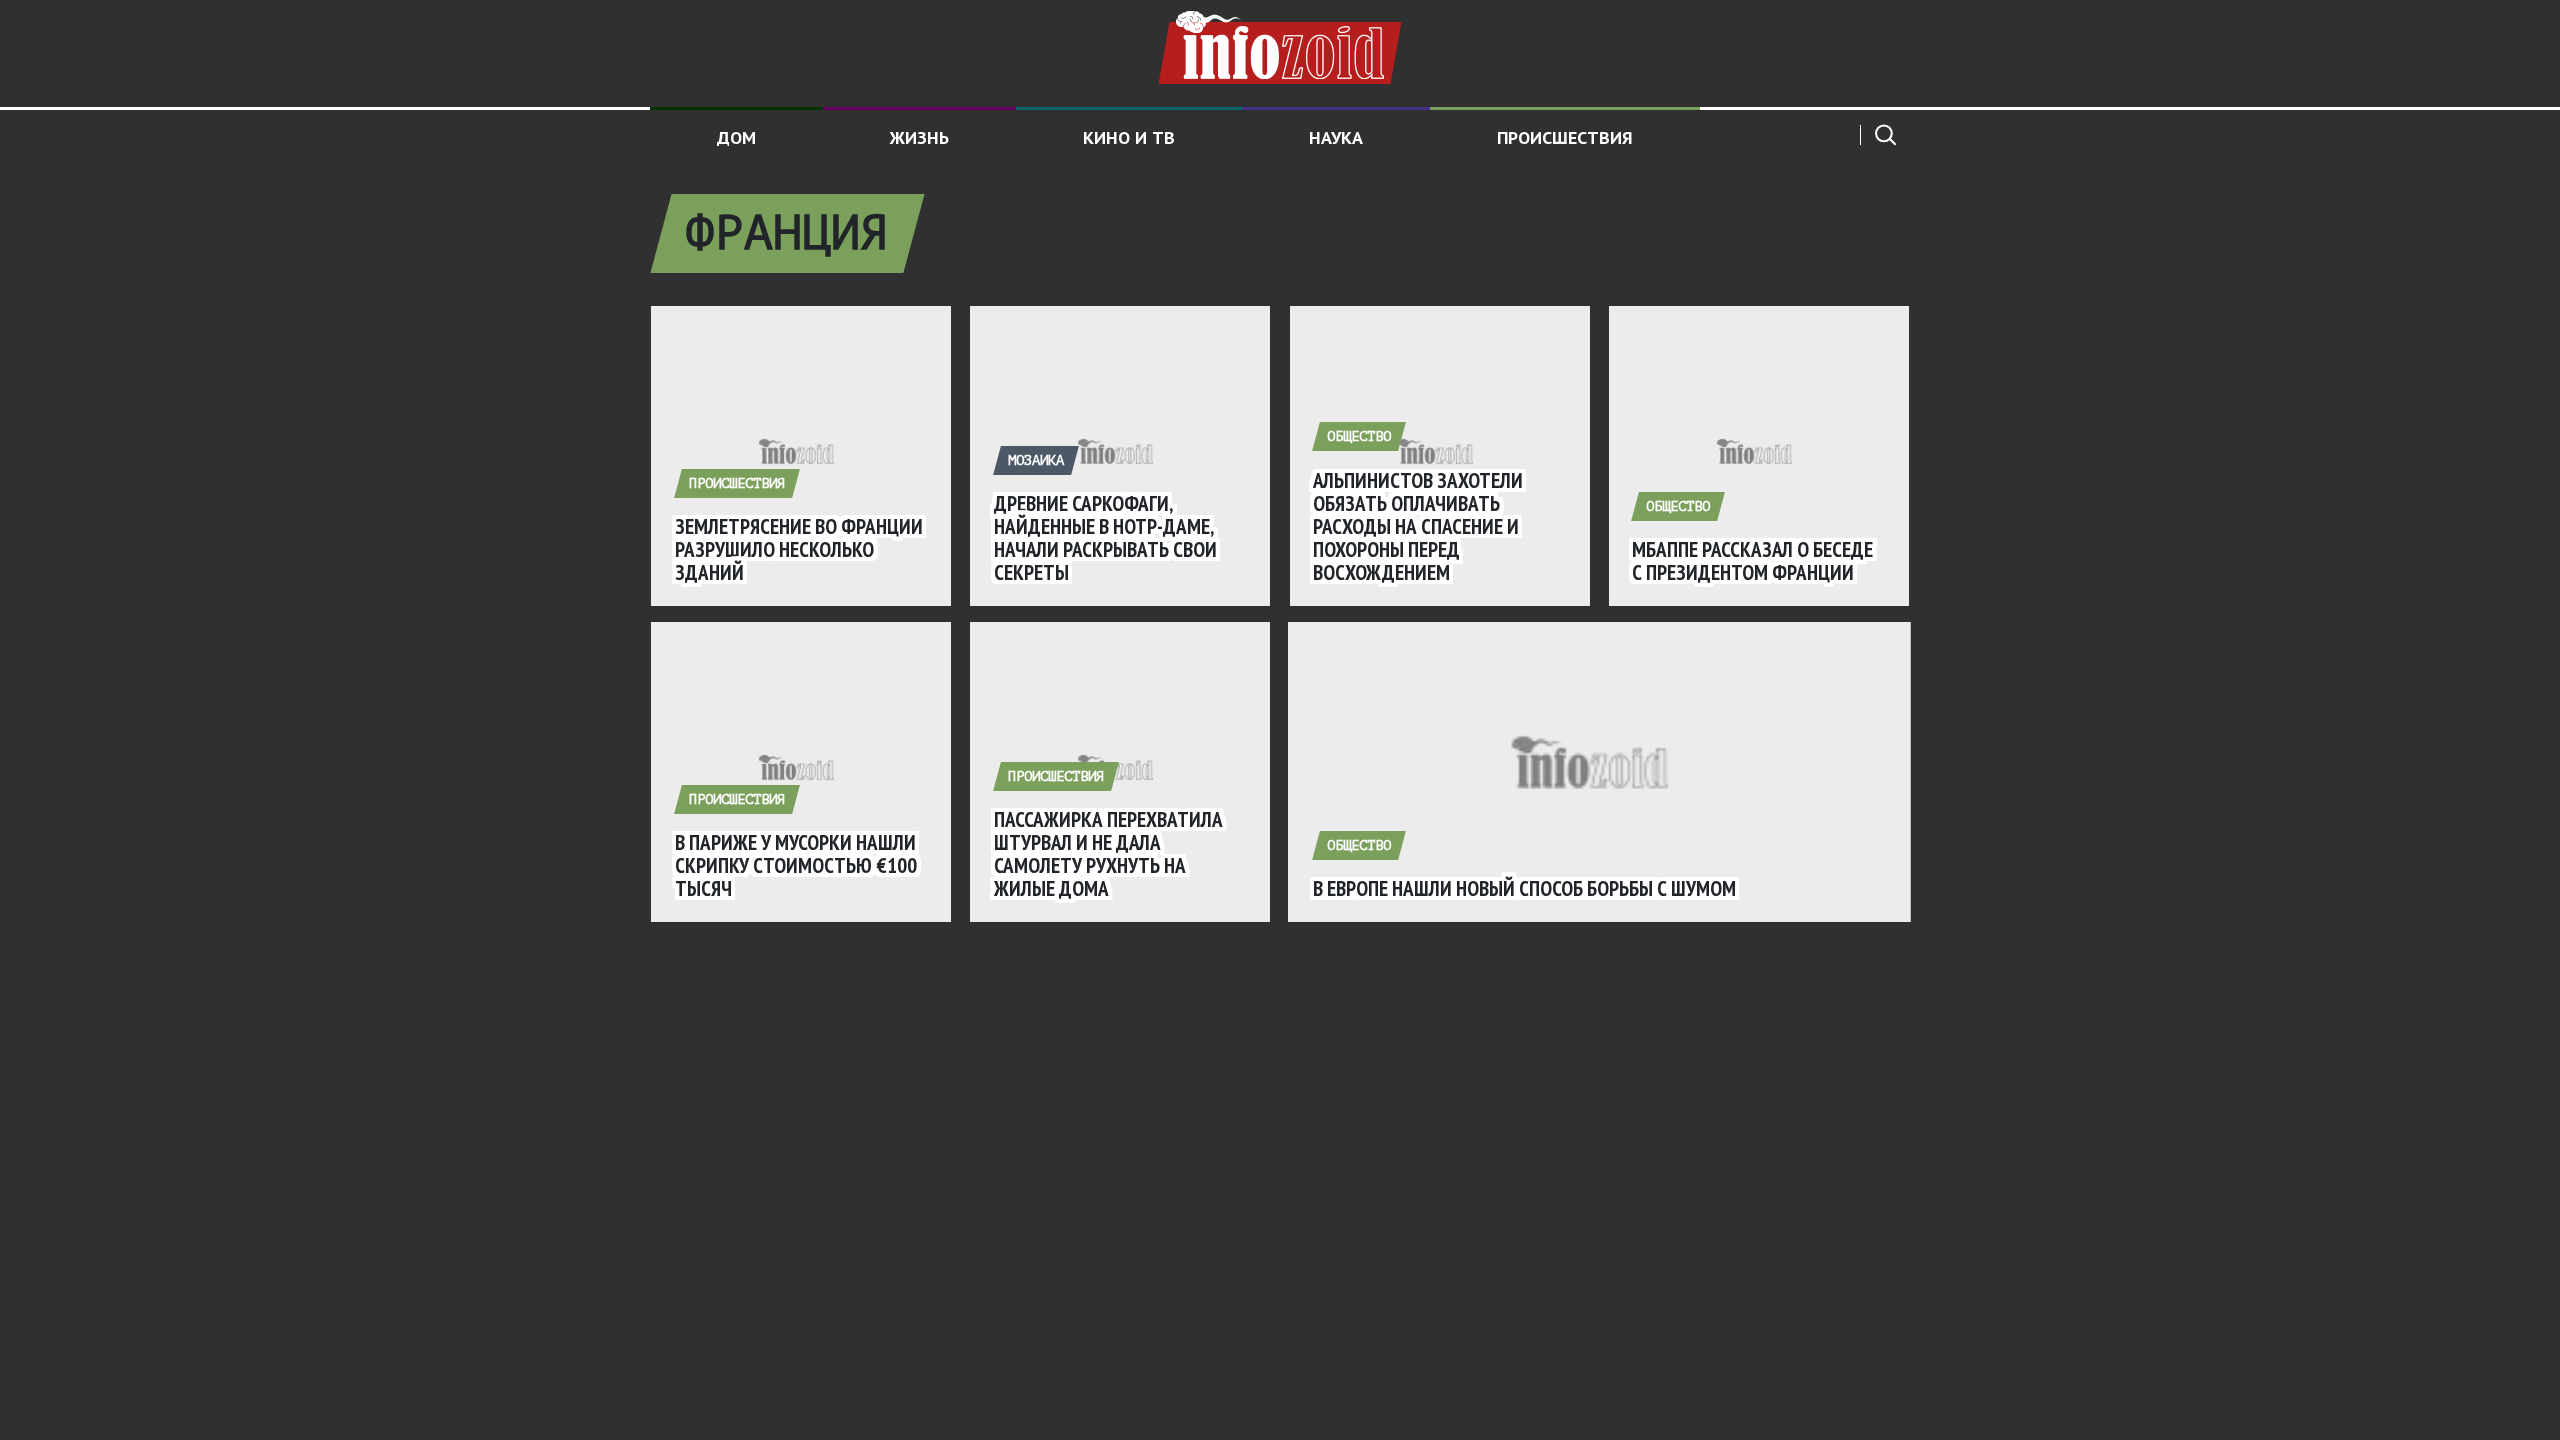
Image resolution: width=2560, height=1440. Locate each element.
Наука (1336, 137)
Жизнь (919, 137)
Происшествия (1565, 137)
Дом (736, 137)
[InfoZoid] (1280, 45)
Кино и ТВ (1129, 137)
